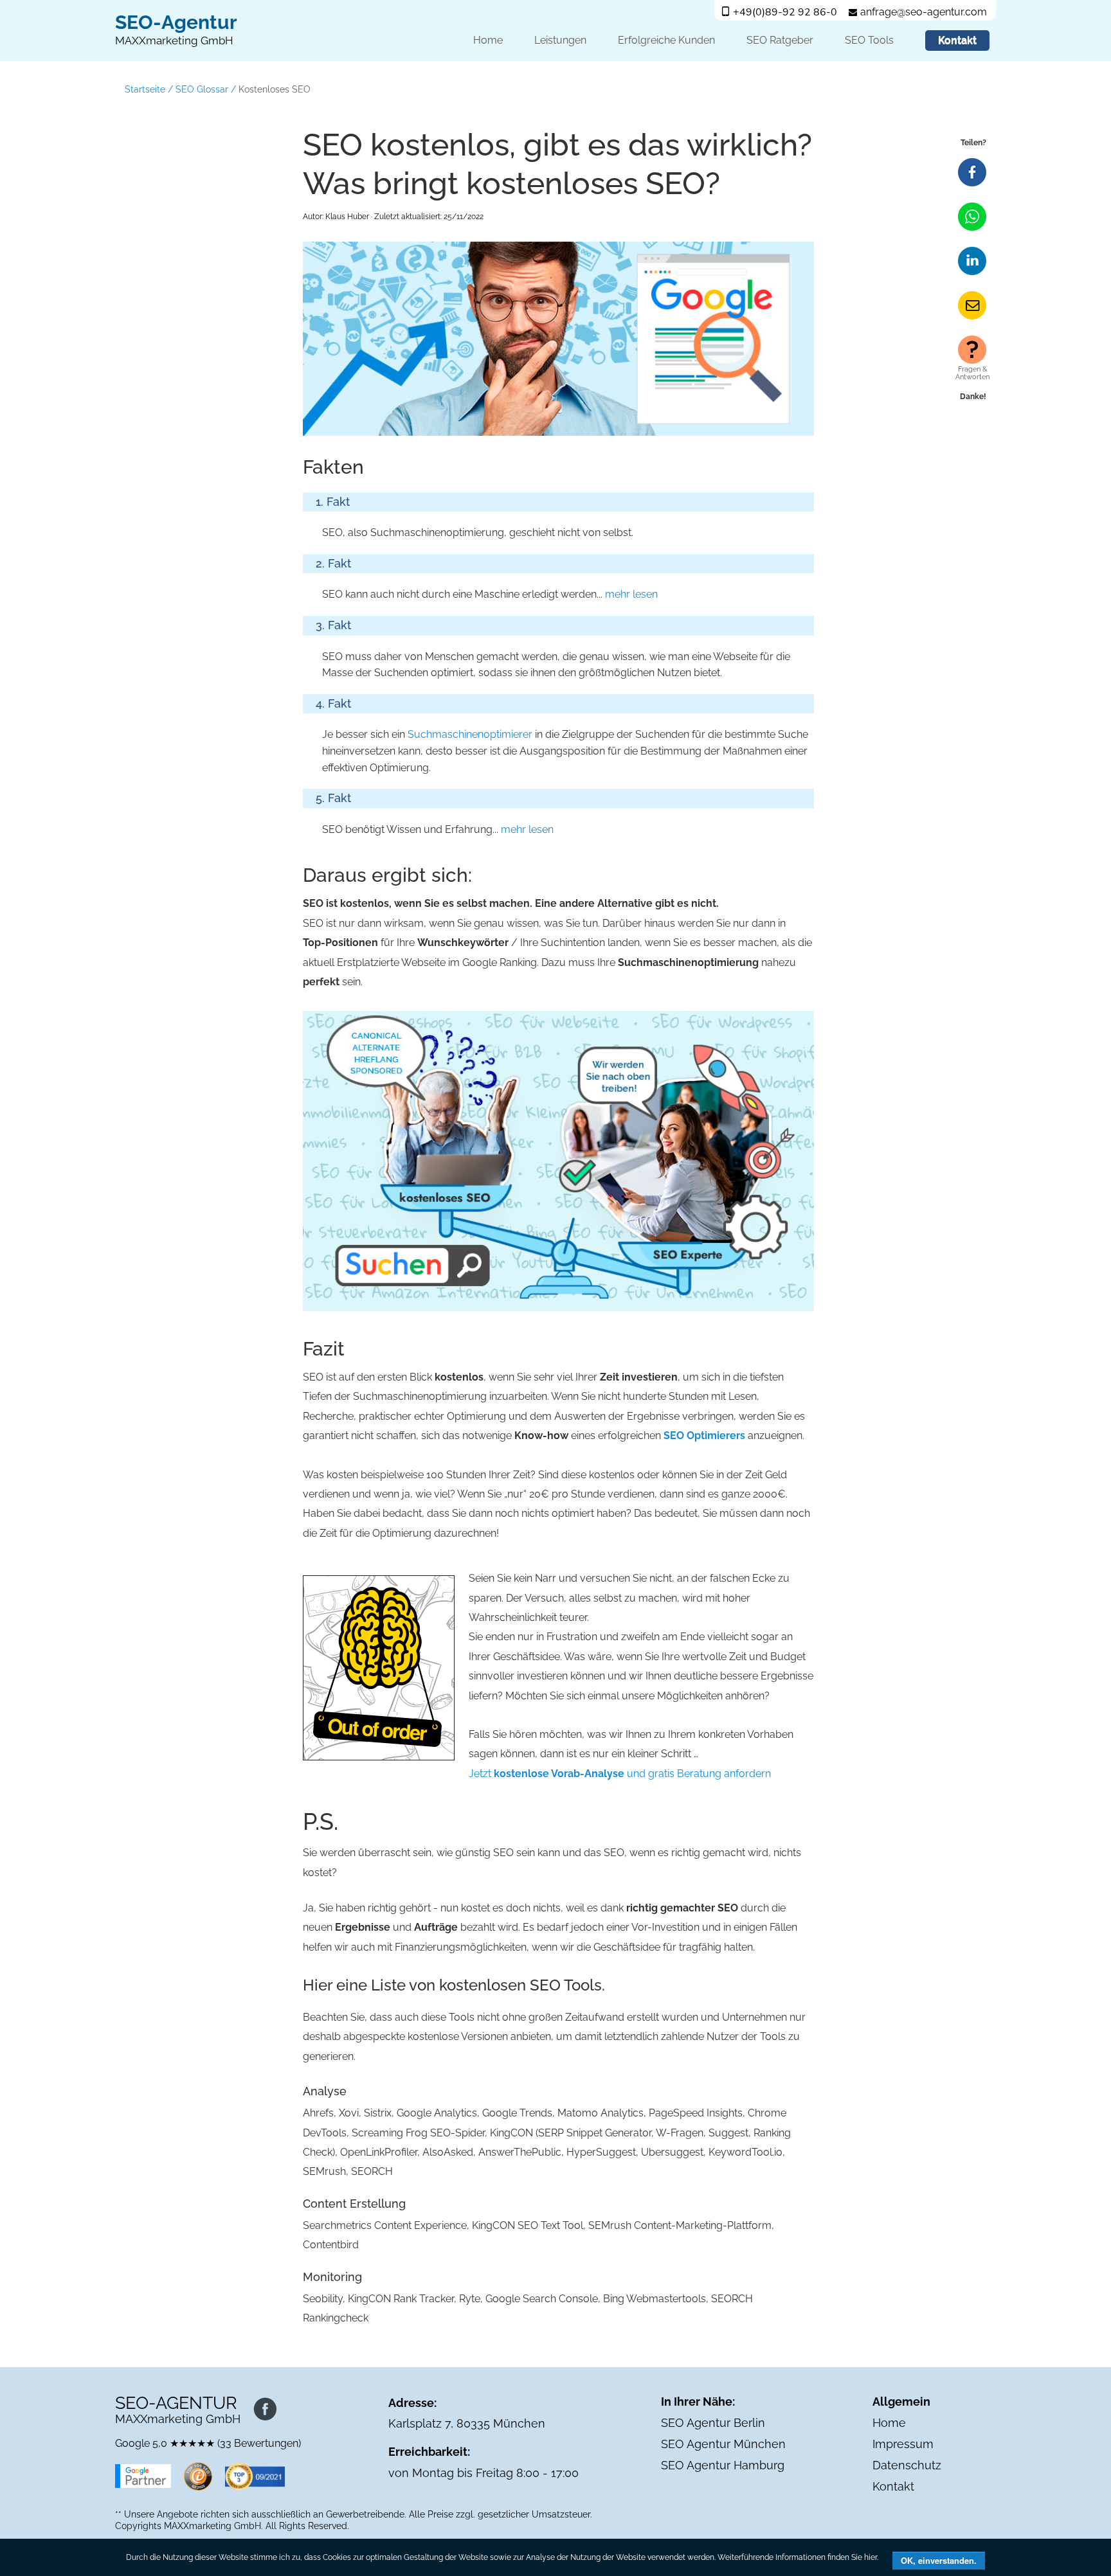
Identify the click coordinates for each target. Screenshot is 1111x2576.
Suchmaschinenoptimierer (470, 734)
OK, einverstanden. (939, 2560)
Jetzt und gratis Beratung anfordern (620, 1774)
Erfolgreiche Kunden (666, 40)
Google (132, 2443)
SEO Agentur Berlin (713, 2423)
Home (488, 40)
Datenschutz (907, 2465)
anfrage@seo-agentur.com (924, 12)
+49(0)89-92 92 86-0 (785, 12)
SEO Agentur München (723, 2444)
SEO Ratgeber (780, 40)
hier (871, 2557)
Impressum (903, 2444)
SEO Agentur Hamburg (723, 2465)
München (519, 2423)
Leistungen (560, 40)
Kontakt (957, 40)
